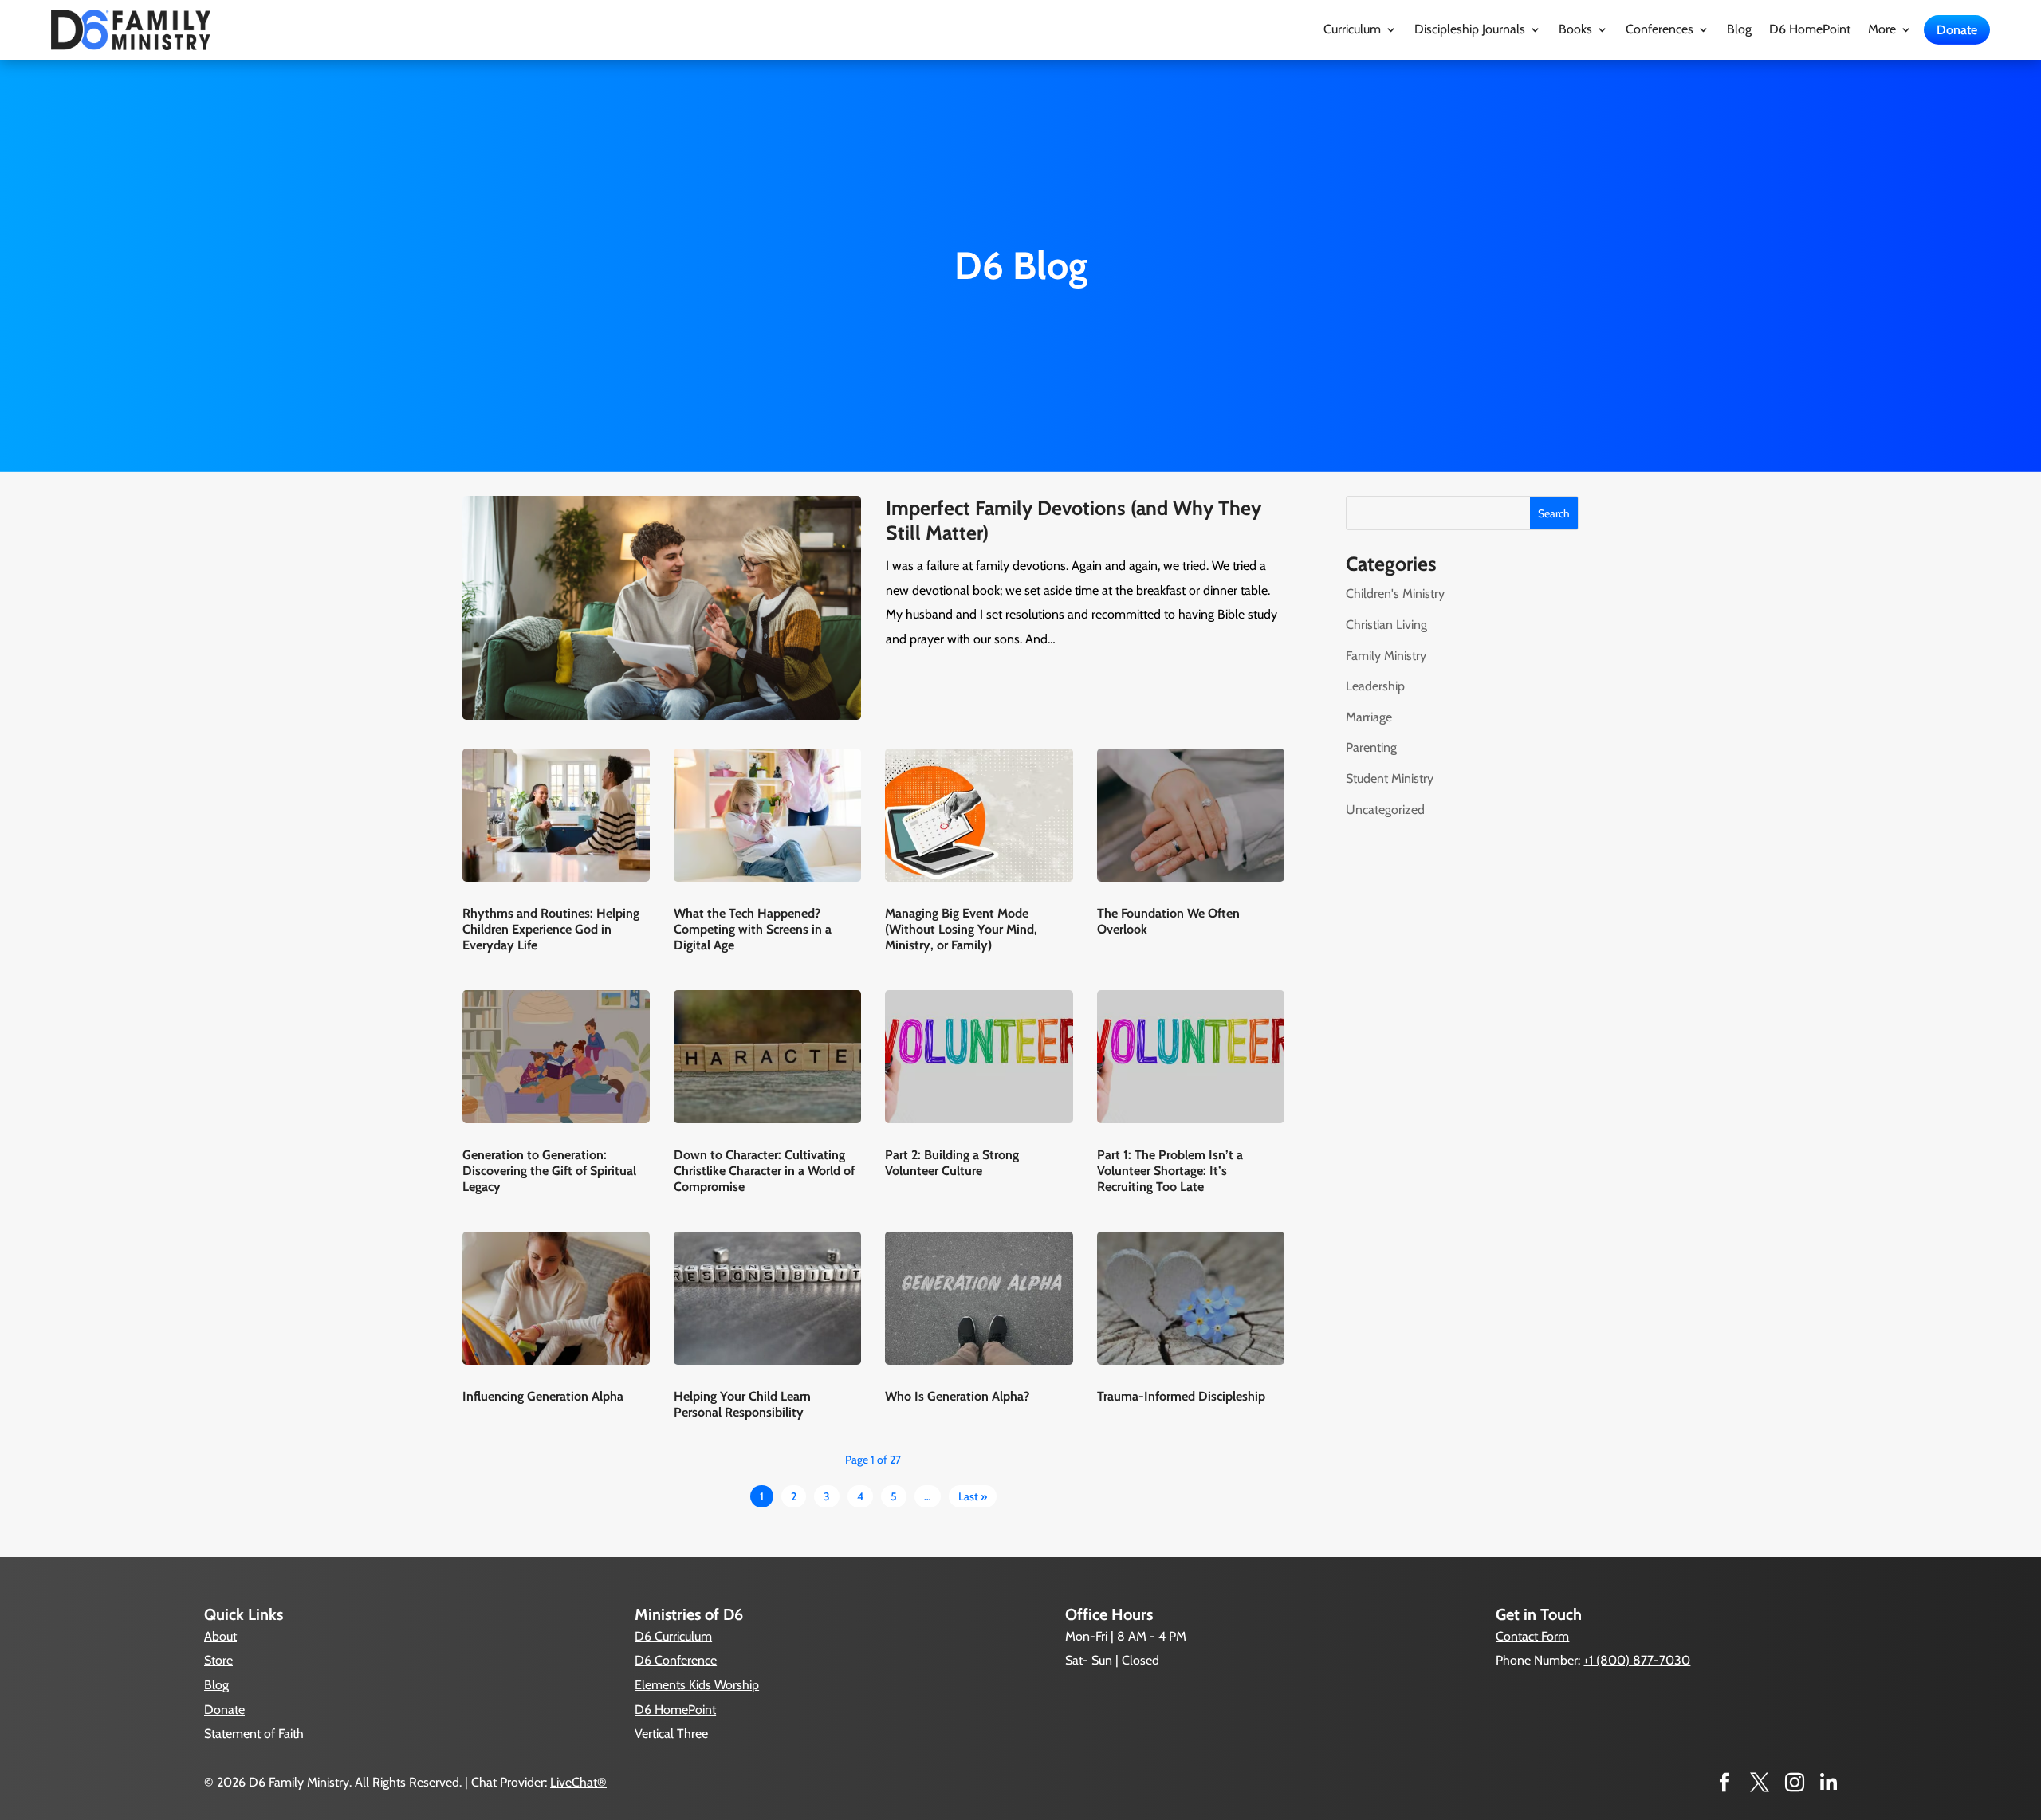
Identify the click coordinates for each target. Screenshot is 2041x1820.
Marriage (1369, 717)
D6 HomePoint (1810, 30)
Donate (1957, 30)
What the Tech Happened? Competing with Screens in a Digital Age (753, 929)
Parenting (1371, 747)
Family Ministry (1386, 656)
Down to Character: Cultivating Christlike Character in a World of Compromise (764, 1171)
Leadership (1375, 686)
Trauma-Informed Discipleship (1181, 1396)
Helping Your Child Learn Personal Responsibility (742, 1404)
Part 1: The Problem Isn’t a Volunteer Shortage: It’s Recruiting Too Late (1170, 1171)
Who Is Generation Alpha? (957, 1396)
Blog (1739, 30)
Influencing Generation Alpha (543, 1396)
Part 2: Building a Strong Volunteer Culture (952, 1163)
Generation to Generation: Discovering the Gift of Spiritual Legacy (549, 1171)
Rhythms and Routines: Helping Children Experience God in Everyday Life (551, 929)
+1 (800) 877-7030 (1637, 1660)
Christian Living (1386, 625)
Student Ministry (1390, 778)
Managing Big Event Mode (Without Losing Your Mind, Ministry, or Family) (961, 929)
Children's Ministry (1395, 594)
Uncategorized (1385, 810)
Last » (973, 1496)
